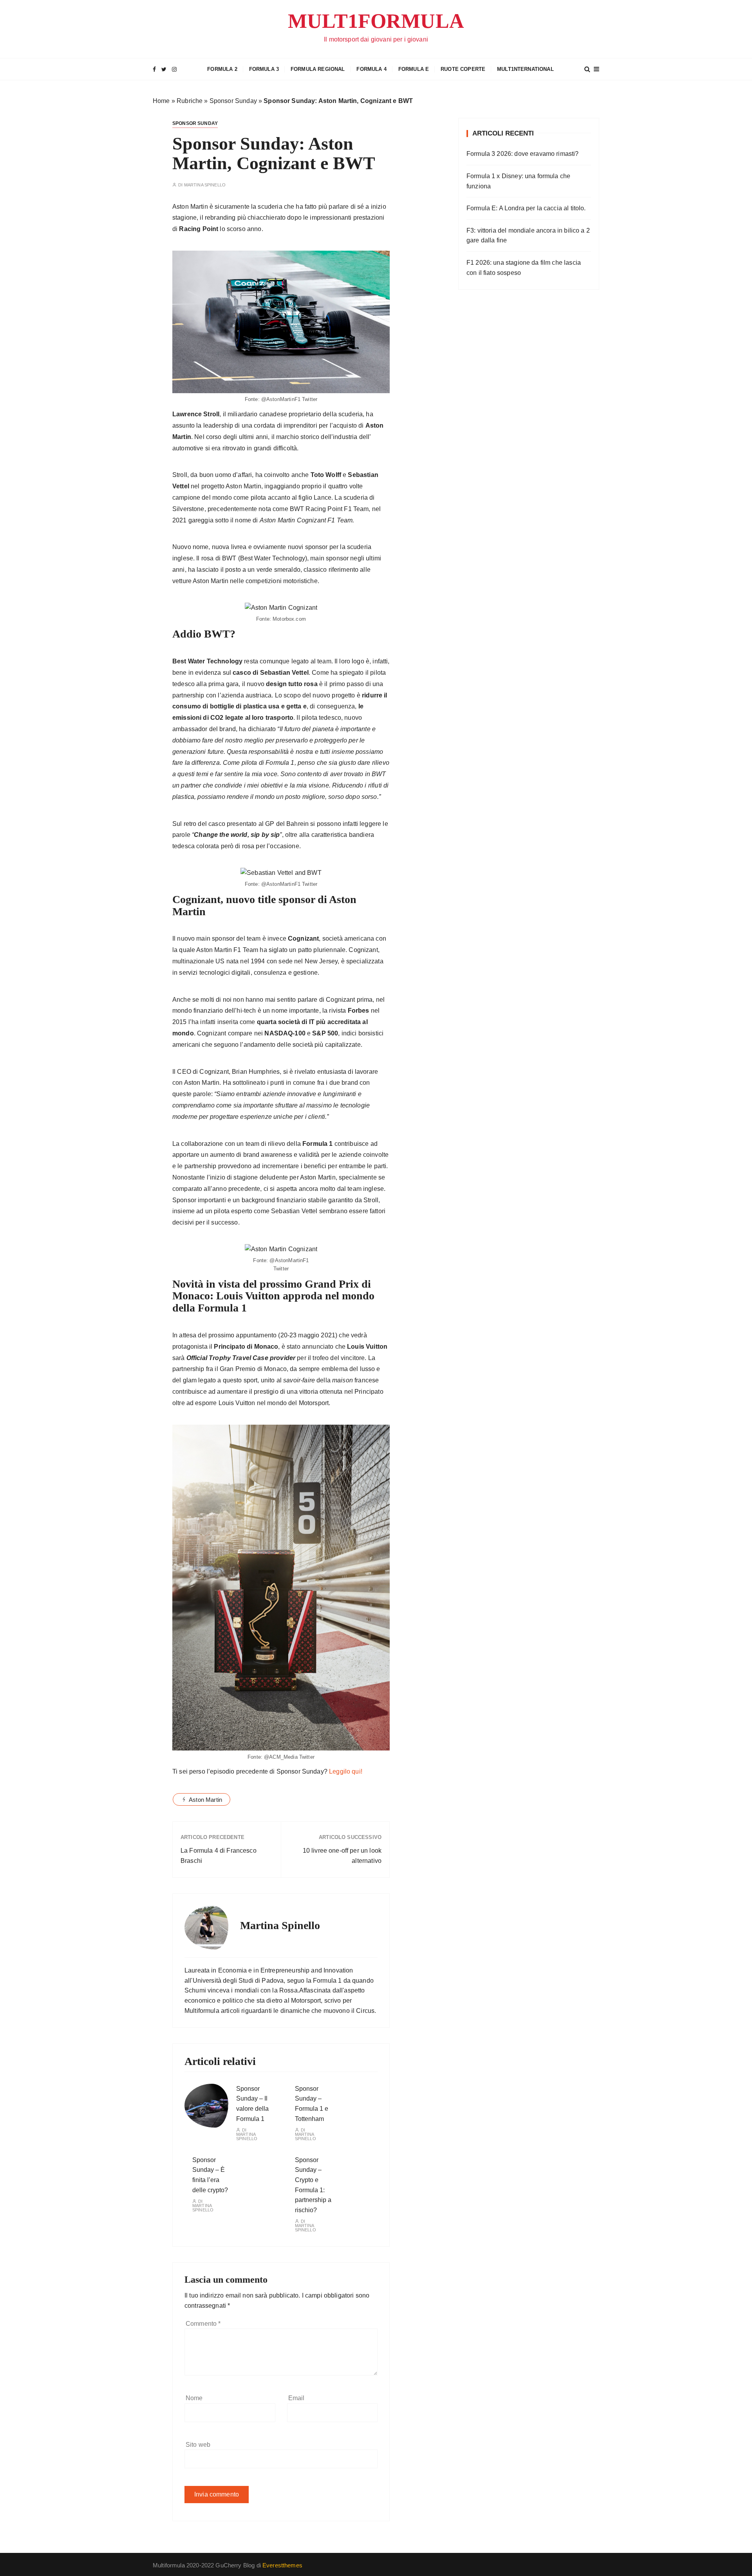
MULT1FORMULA (376, 21)
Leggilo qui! (346, 1771)
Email (296, 2398)
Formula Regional (318, 69)
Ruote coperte (463, 69)
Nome (194, 2398)
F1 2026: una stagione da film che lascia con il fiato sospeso (524, 268)
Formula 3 (264, 69)
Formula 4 (371, 69)
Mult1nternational (525, 69)
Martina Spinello (205, 185)
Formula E (414, 69)
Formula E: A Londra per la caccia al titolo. (526, 208)
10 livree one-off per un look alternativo (342, 1856)
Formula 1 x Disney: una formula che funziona (518, 181)
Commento (203, 2324)
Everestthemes (282, 2565)
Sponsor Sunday (233, 101)
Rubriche (190, 101)
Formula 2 (222, 69)
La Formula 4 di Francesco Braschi (219, 1856)
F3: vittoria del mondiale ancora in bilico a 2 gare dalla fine (528, 236)
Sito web (198, 2445)
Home (161, 101)
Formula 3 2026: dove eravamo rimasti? (523, 154)
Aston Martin (205, 1800)
